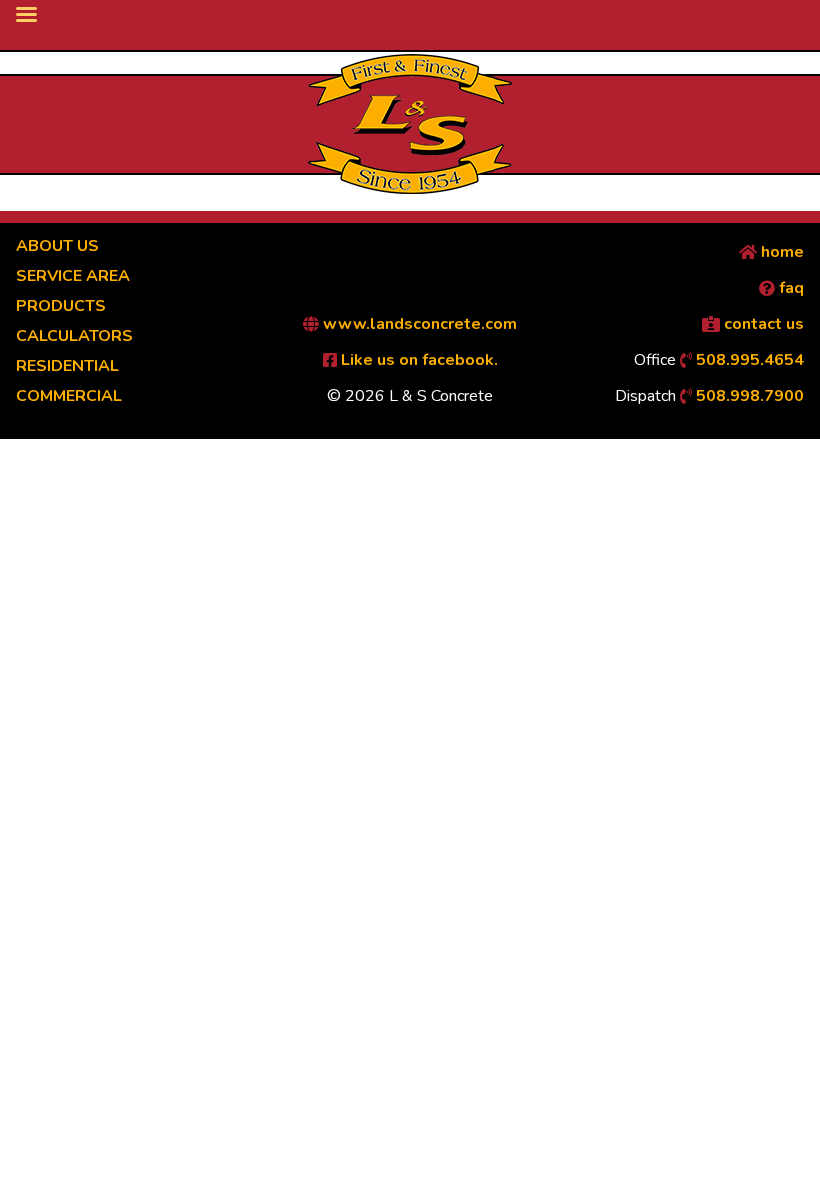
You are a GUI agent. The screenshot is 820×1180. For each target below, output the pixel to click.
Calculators (74, 336)
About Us (57, 246)
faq (789, 288)
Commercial (69, 396)
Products (61, 306)
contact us (762, 324)
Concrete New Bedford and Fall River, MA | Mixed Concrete (410, 124)
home (780, 252)
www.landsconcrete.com (418, 324)
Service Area (73, 276)
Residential (67, 366)
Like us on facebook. (417, 360)
